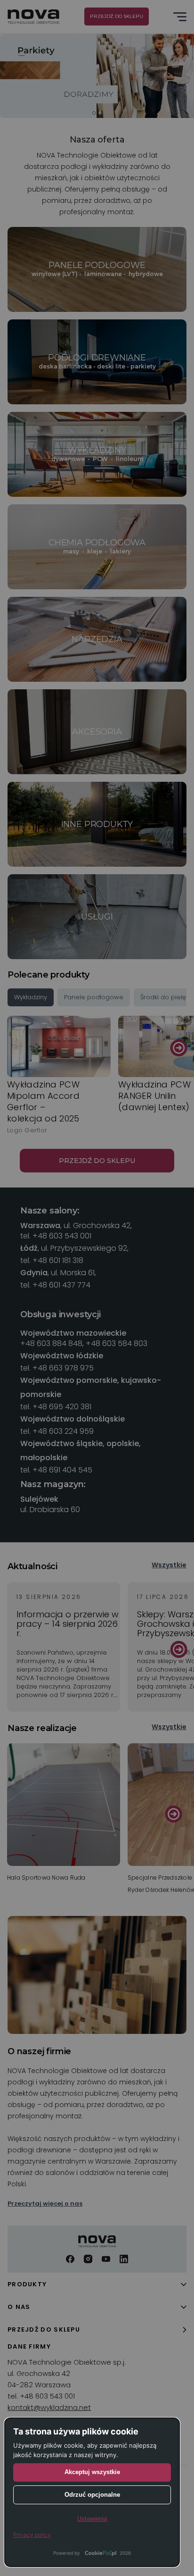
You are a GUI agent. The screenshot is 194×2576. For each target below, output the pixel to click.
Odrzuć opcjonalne (92, 2495)
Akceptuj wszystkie (92, 2472)
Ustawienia (92, 2519)
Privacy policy (32, 2535)
